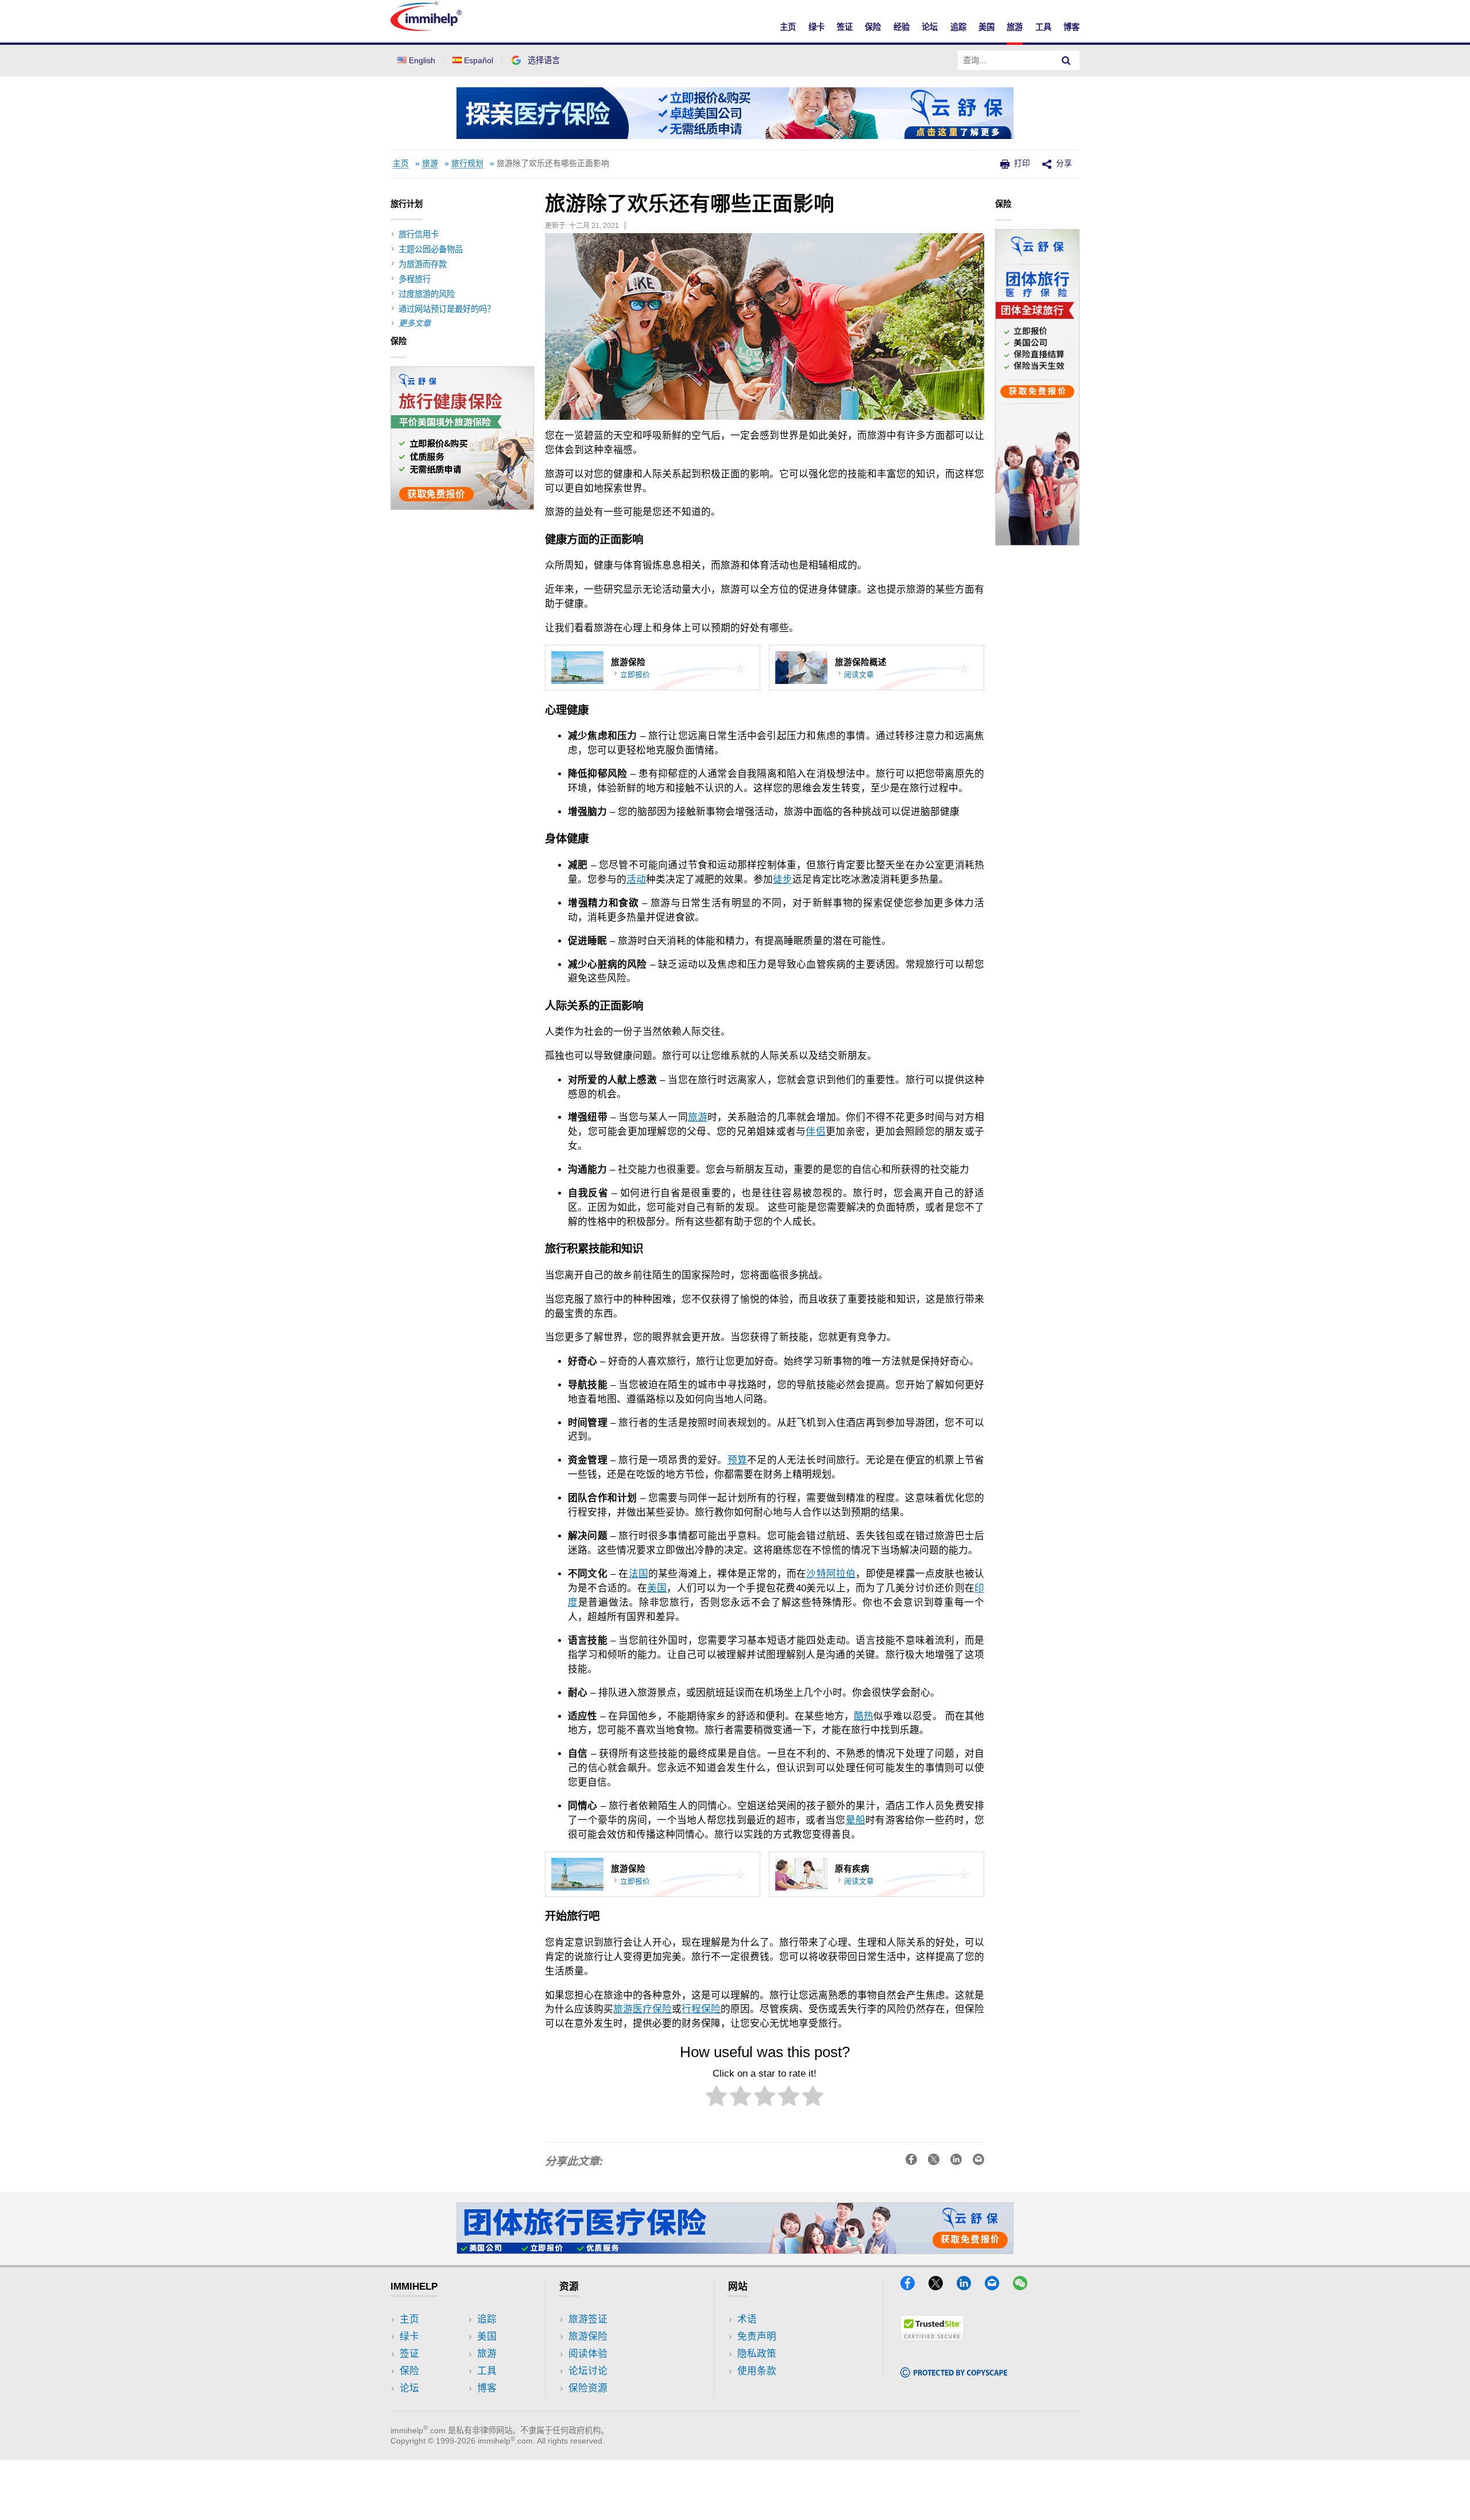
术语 (747, 2319)
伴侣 (816, 1132)
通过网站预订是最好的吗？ (447, 309)
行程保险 (701, 2009)
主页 (788, 27)
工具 (1043, 27)
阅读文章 (859, 675)
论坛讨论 (588, 2371)
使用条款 (757, 2371)
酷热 (864, 1716)
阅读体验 (588, 2354)
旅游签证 (588, 2319)
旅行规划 (467, 163)
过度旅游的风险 (427, 294)
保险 (873, 27)
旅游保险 (588, 2337)
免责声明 (757, 2337)
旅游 (1015, 27)
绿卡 (817, 27)
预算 (737, 1460)
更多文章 (415, 323)
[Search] (1066, 60)
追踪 (958, 27)
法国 (639, 1574)
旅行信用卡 (419, 234)
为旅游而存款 (423, 264)
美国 (987, 27)
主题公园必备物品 (431, 249)
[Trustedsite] (932, 2338)
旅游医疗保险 (643, 2009)
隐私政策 (757, 2354)
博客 (1071, 27)
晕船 (856, 1820)
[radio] (716, 2098)
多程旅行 (415, 279)
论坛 (930, 27)
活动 (636, 880)
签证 (845, 27)
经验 (902, 27)
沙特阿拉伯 (831, 1574)
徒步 (783, 880)
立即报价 (635, 675)
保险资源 (588, 2388)
